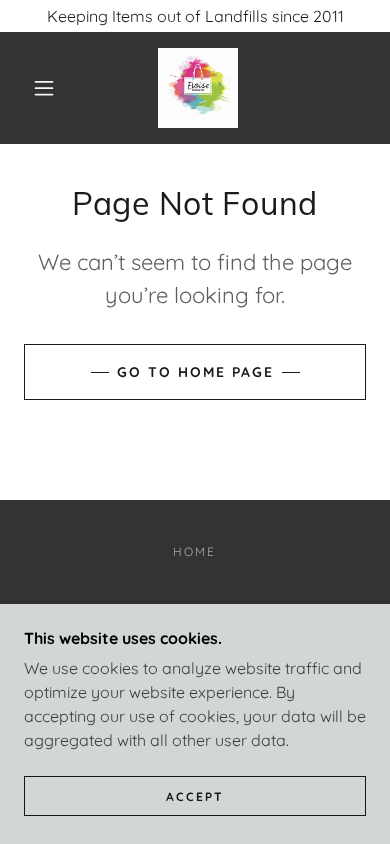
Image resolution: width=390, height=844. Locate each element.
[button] (44, 88)
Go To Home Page (195, 372)
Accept (195, 796)
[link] (198, 88)
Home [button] (194, 551)
